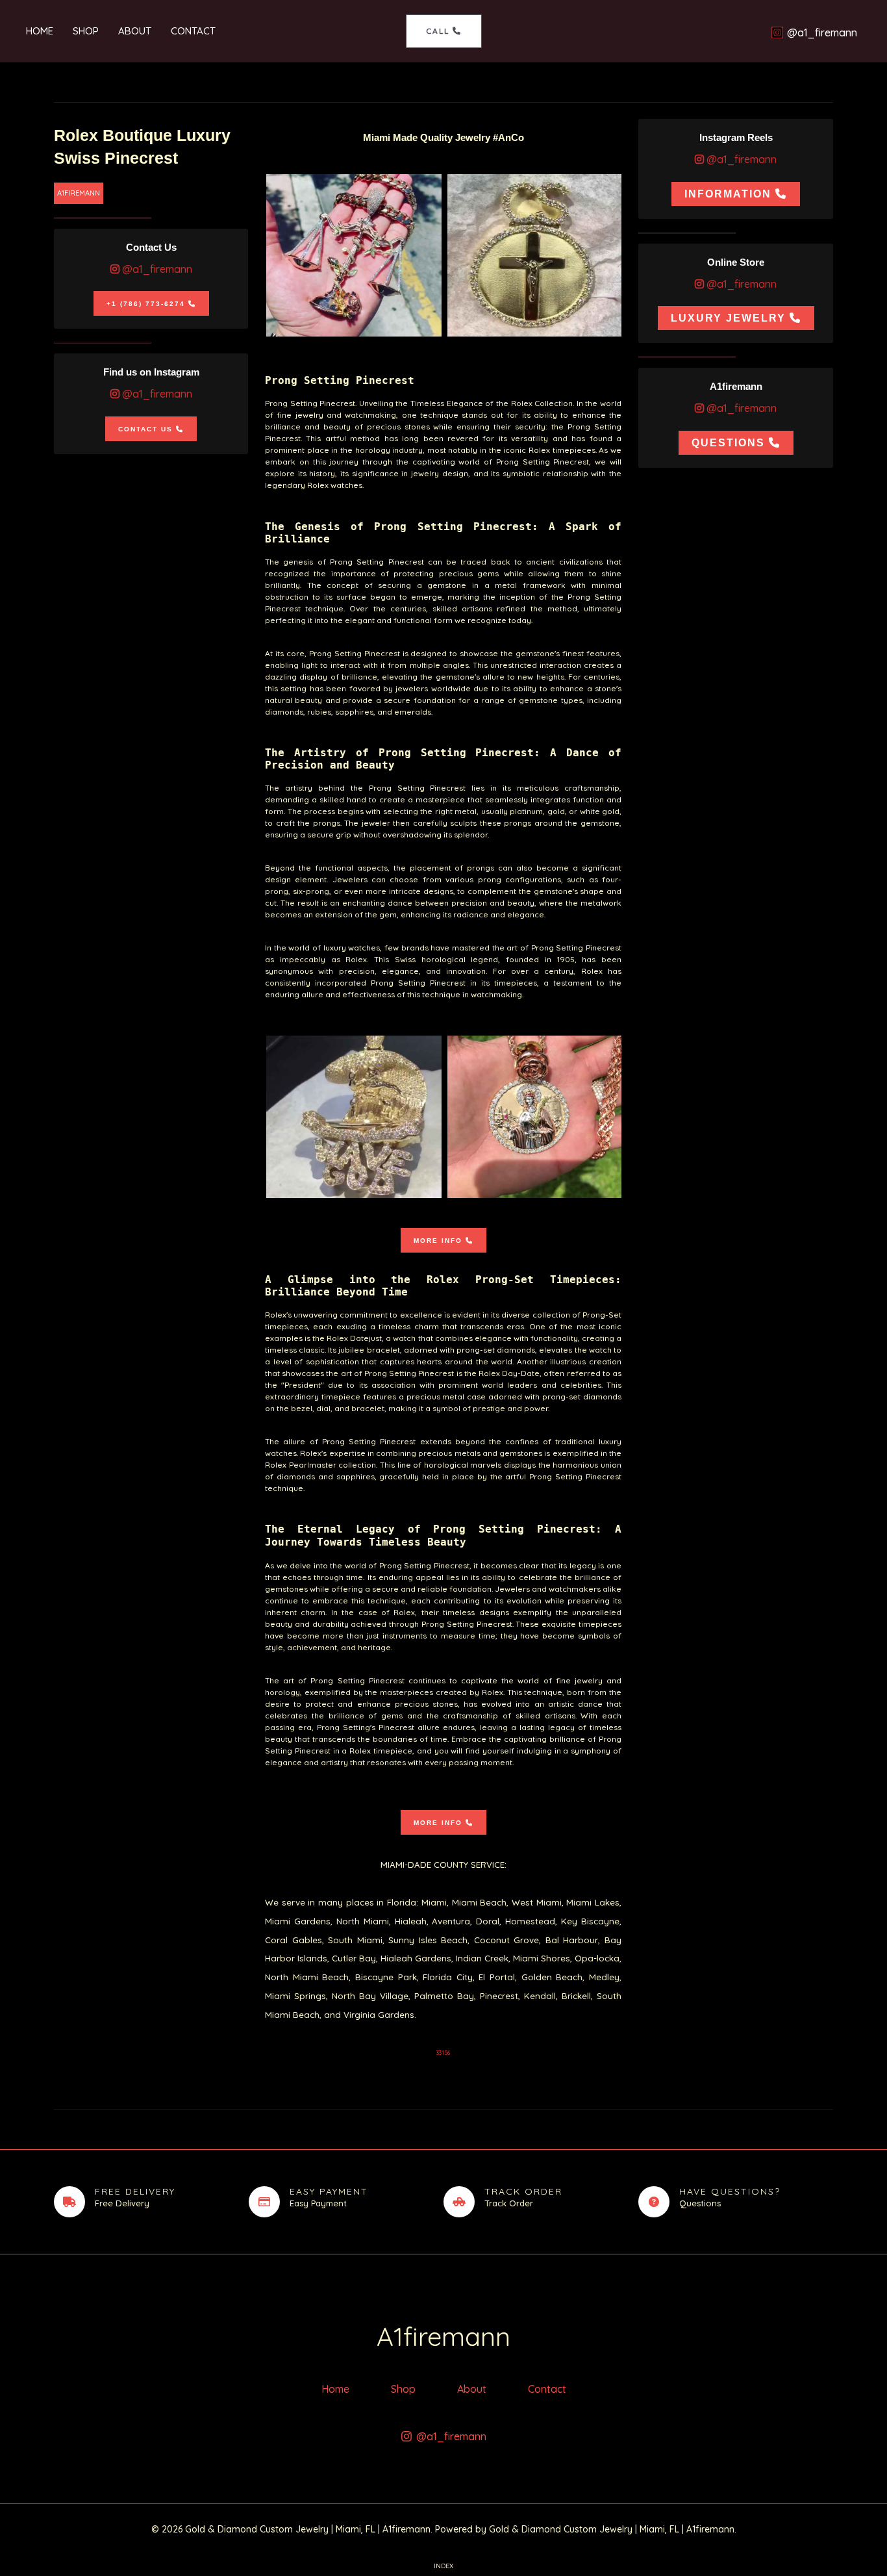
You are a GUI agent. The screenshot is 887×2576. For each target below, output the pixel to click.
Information (728, 194)
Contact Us (145, 429)
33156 (443, 2053)
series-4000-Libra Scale (354, 255)
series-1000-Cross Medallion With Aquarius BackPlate (535, 255)
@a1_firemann (156, 269)
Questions (728, 443)
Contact (193, 31)
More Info (438, 1241)
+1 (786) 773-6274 (146, 304)
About (135, 31)
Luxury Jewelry (728, 319)
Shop (86, 31)
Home (40, 31)
